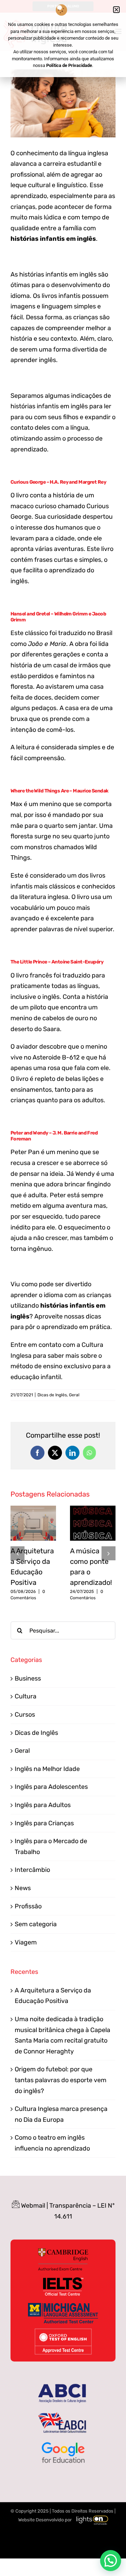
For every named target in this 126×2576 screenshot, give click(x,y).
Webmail (33, 2206)
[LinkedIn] (72, 1453)
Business (28, 1678)
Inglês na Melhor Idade (47, 1769)
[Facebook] (37, 1453)
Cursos (25, 1715)
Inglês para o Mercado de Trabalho (51, 1846)
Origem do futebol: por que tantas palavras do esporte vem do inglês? (61, 2080)
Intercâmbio (32, 1870)
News (23, 1888)
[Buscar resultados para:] (63, 1630)
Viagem (26, 1942)
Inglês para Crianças (44, 1823)
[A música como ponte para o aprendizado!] (93, 1510)
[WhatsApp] (89, 1453)
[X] (55, 1453)
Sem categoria (36, 1924)
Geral (74, 1395)
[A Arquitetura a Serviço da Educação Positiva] (33, 1510)
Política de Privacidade (69, 65)
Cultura (26, 1696)
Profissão (28, 1906)
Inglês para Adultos (43, 1805)
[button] (17, 1553)
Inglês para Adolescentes (51, 1787)
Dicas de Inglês (52, 1395)
